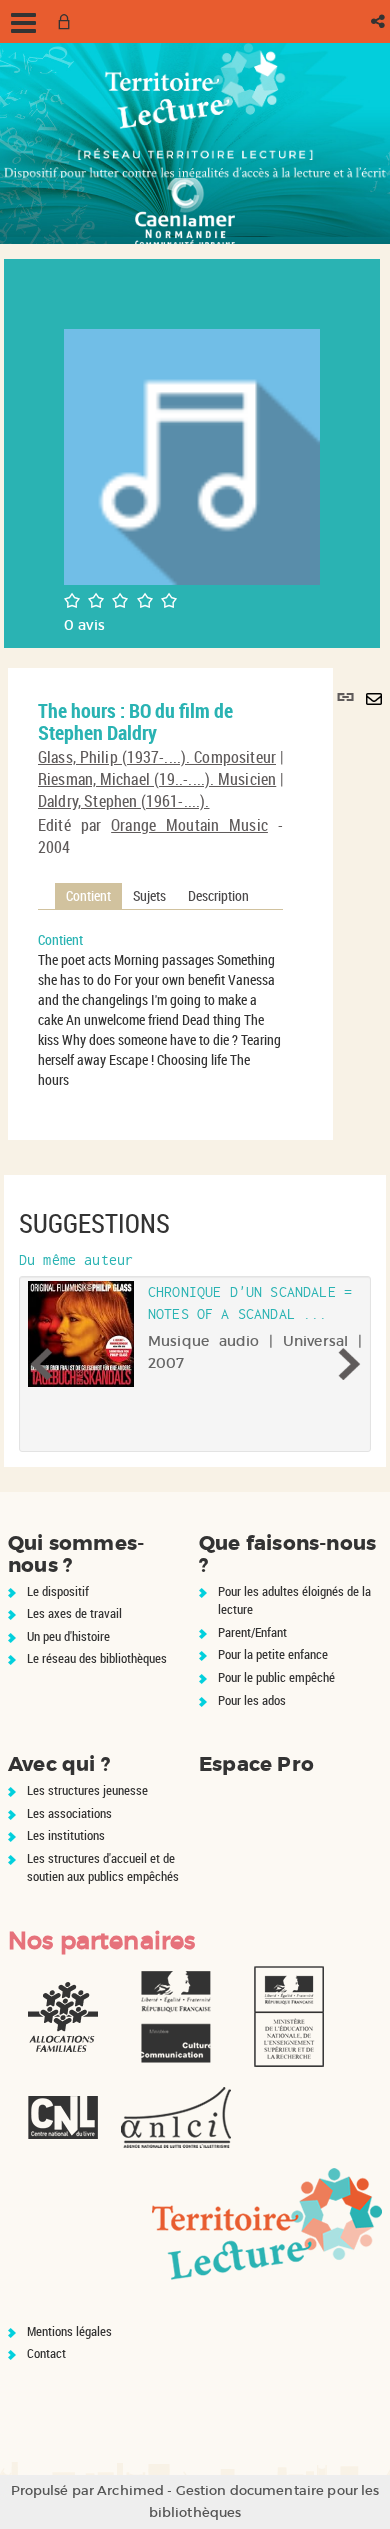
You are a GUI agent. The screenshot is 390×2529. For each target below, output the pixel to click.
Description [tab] (218, 895)
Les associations (69, 1813)
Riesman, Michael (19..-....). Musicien (157, 779)
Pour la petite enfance (273, 1654)
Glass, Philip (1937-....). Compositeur (157, 757)
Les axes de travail (74, 1613)
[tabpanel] (160, 1010)
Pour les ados (252, 1700)
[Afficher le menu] (23, 23)
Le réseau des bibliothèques (97, 1658)
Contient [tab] (88, 895)
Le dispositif (58, 1591)
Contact (46, 2353)
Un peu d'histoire (68, 1636)
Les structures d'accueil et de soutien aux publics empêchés (103, 1867)
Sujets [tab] (149, 895)
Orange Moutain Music (189, 825)
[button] (379, 21)
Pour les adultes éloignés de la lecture (294, 1600)
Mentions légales (69, 2331)
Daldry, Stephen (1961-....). (123, 801)
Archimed (130, 2490)
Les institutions (66, 1835)
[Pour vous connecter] (68, 21)
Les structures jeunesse (87, 1790)
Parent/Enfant (252, 1632)
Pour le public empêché (276, 1677)
